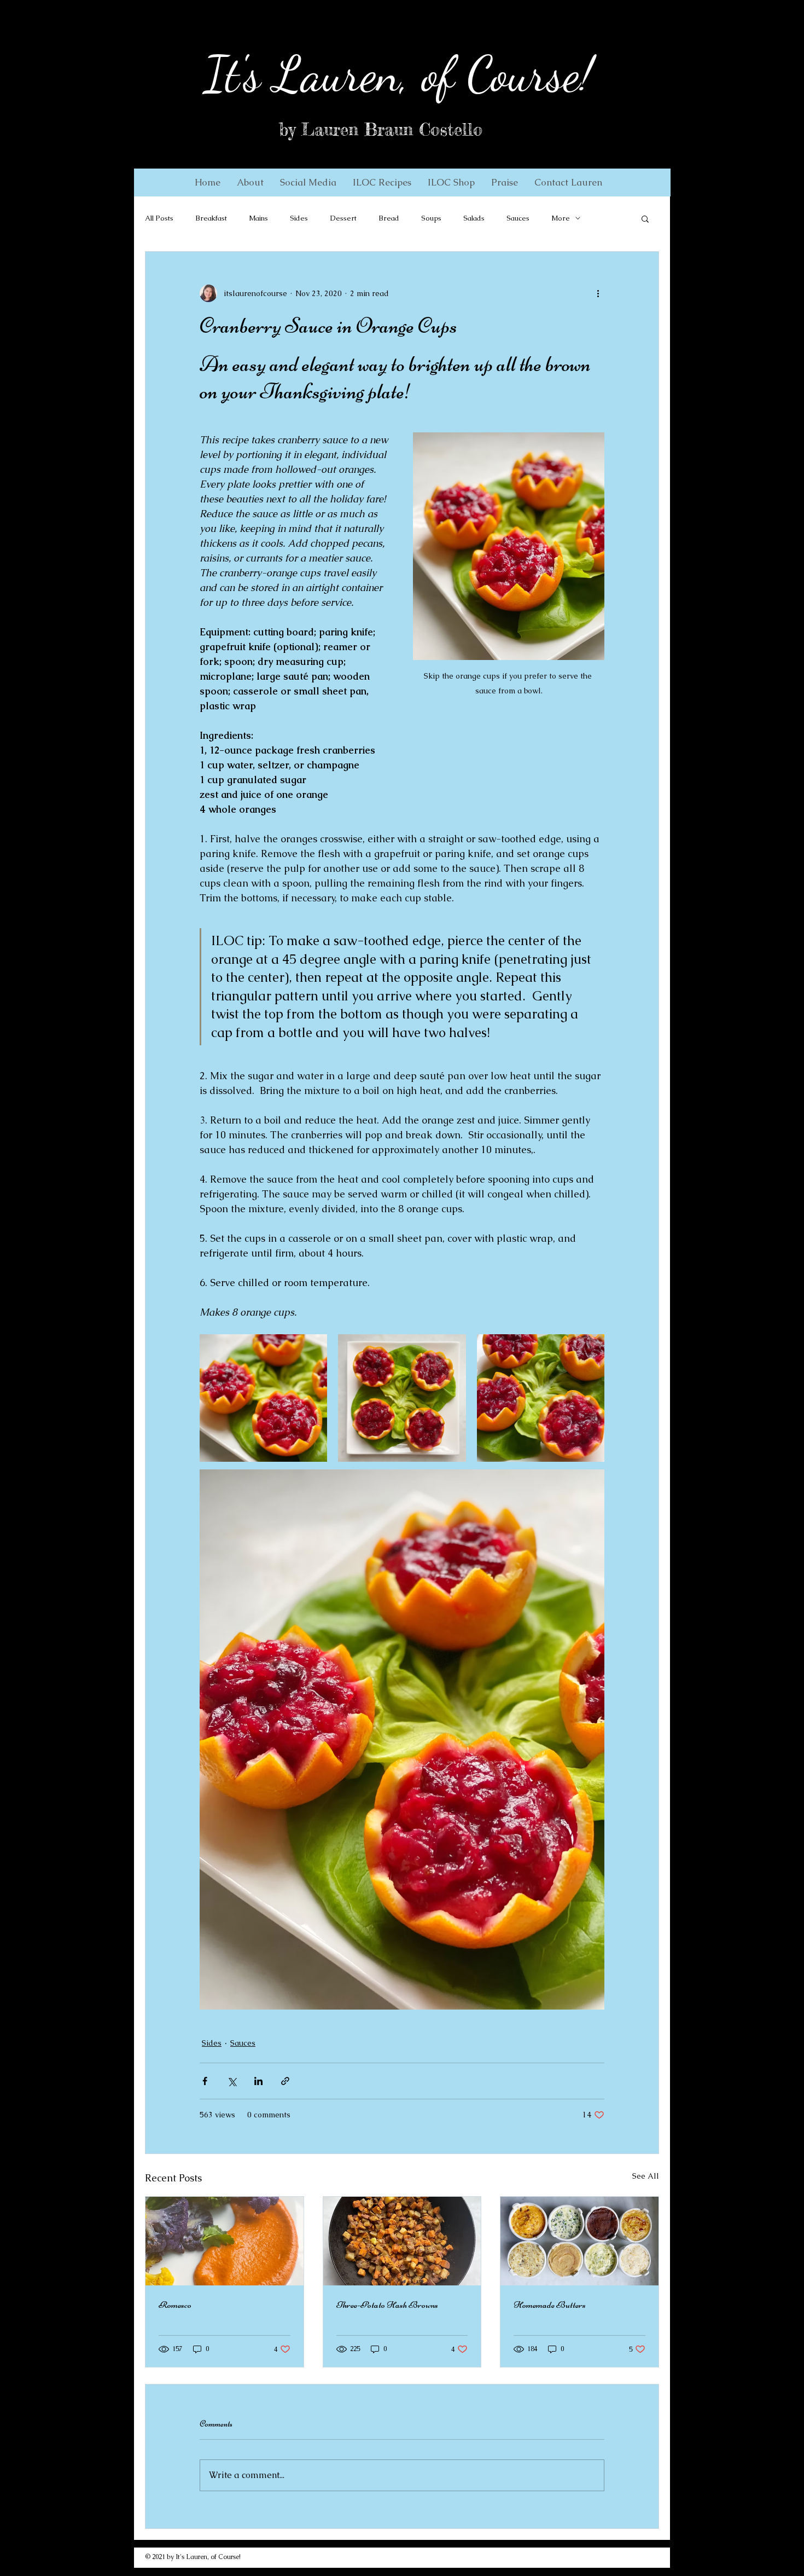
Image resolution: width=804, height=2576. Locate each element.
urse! (551, 74)
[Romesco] (225, 2241)
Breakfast (211, 218)
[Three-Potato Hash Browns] (402, 2241)
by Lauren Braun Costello (381, 130)
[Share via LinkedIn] (258, 2081)
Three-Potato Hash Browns (387, 2305)
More (561, 218)
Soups (431, 218)
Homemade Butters (550, 2305)
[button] (250, 182)
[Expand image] (263, 1398)
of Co (459, 74)
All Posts (159, 218)
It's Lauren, (307, 74)
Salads (474, 218)
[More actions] (598, 293)
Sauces (518, 218)
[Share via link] (285, 2081)
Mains (258, 218)
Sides (299, 218)
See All (646, 2176)
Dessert (343, 218)
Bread (389, 218)
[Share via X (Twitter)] (232, 2081)
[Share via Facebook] (205, 2081)
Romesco (175, 2305)
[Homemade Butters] (579, 2241)
